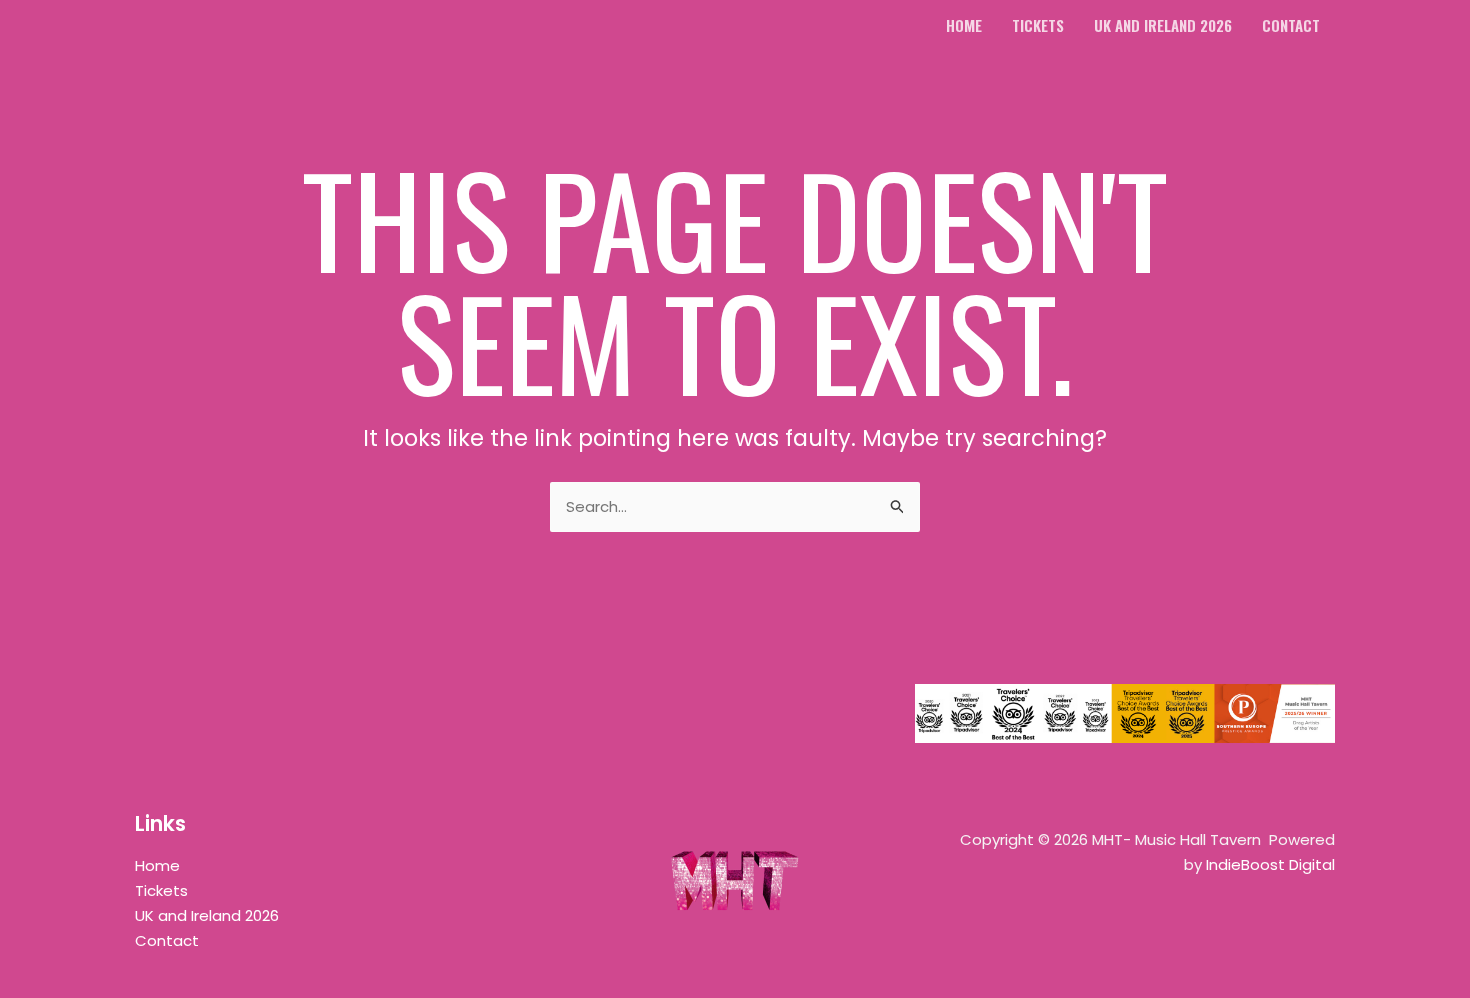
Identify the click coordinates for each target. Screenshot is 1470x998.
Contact (167, 940)
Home (157, 865)
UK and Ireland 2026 (207, 915)
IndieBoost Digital (1270, 864)
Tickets (161, 890)
